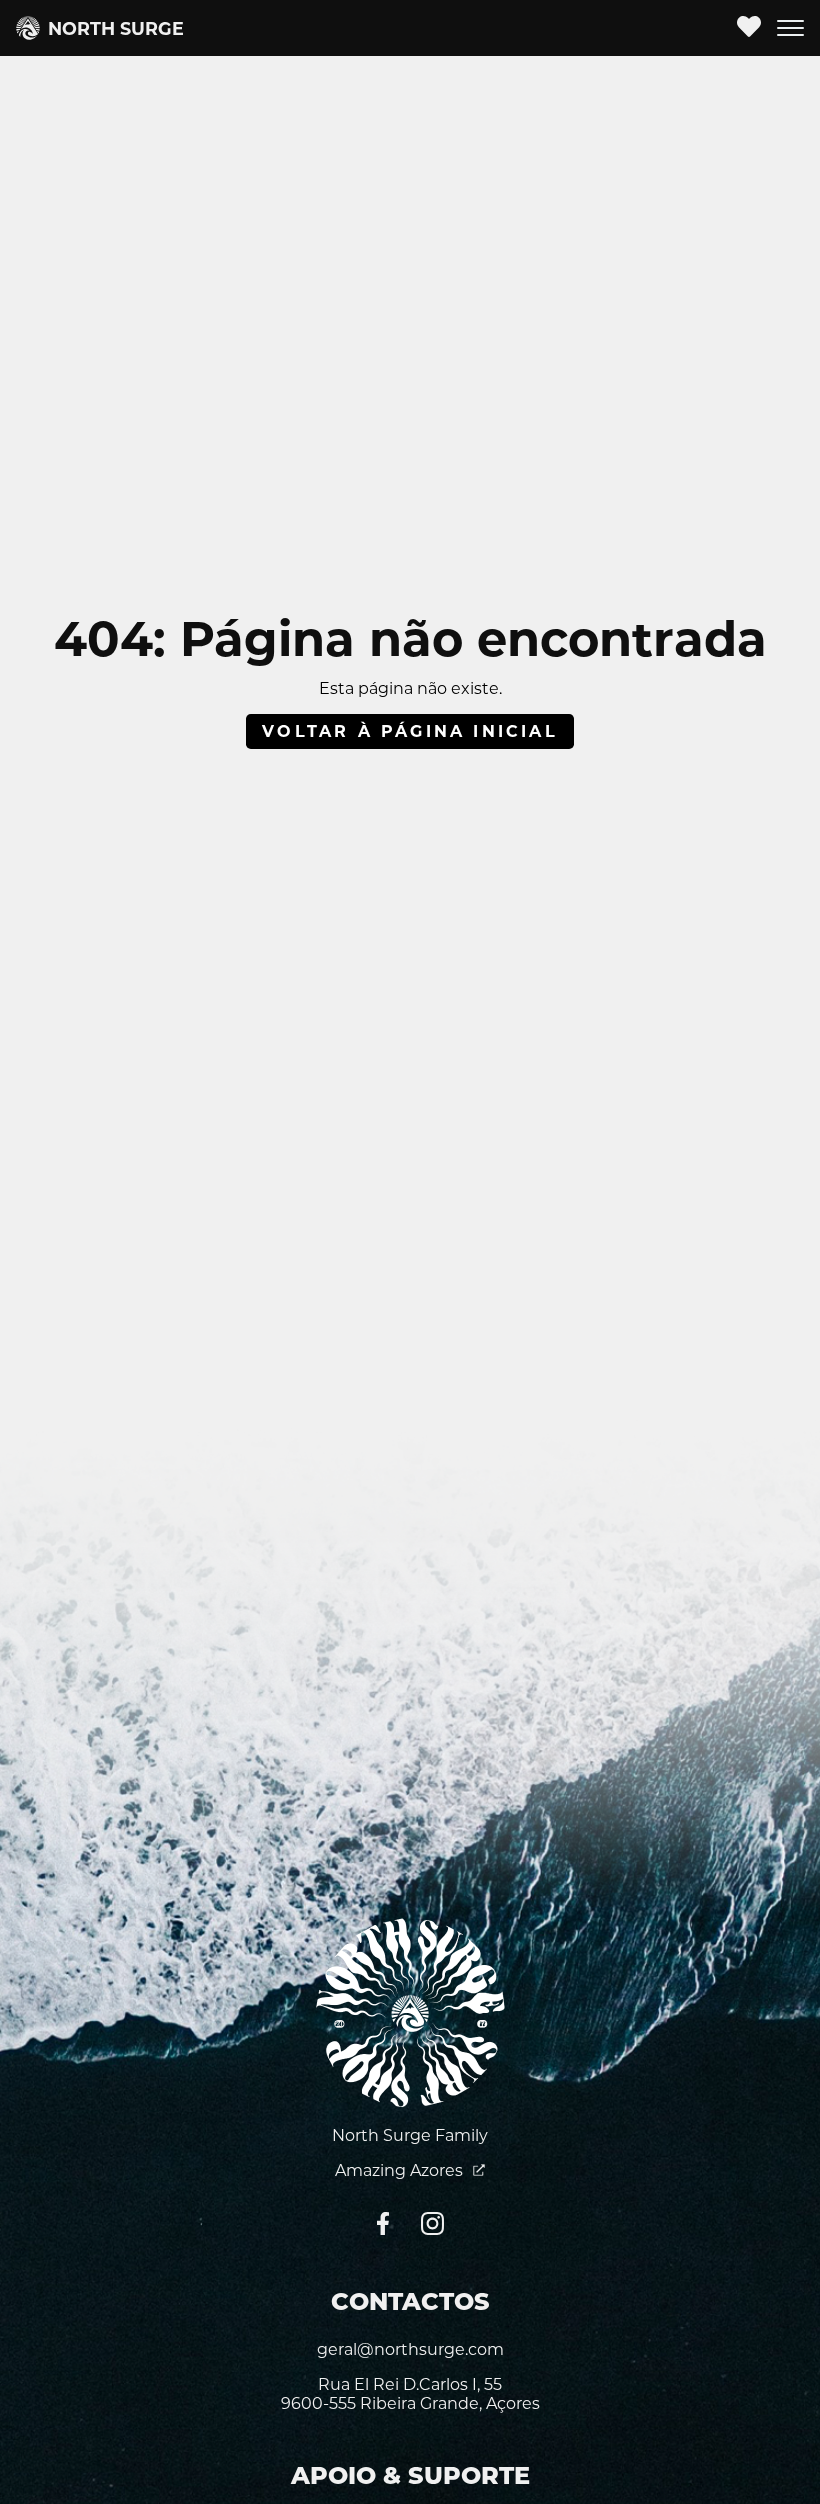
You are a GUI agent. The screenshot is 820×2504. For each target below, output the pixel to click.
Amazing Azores (401, 2170)
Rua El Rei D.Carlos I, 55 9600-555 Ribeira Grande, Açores (410, 2394)
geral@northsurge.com (410, 2349)
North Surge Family (410, 2135)
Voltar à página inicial (410, 731)
